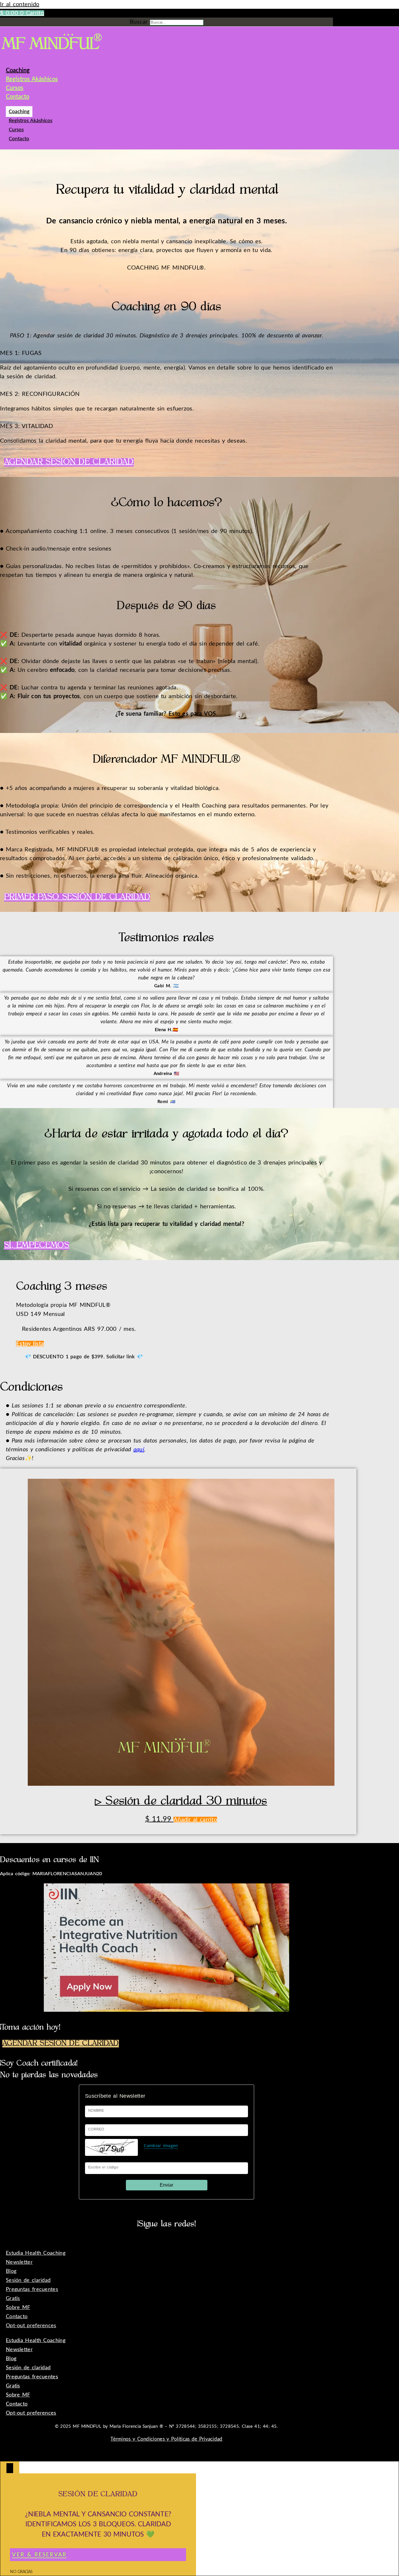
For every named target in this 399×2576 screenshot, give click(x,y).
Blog (11, 2271)
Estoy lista (30, 1344)
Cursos (15, 88)
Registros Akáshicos (32, 79)
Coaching (18, 70)
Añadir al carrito (195, 1820)
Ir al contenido (20, 4)
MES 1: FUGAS (21, 353)
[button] (166, 353)
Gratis (13, 2299)
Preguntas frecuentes (32, 2289)
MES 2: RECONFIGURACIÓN (40, 394)
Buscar (139, 22)
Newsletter (19, 2262)
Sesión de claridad (28, 2280)
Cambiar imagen (161, 2145)
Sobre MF (18, 2308)
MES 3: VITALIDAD (27, 426)
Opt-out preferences (31, 2326)
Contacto (18, 97)
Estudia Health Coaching (36, 2253)
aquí (139, 1450)
